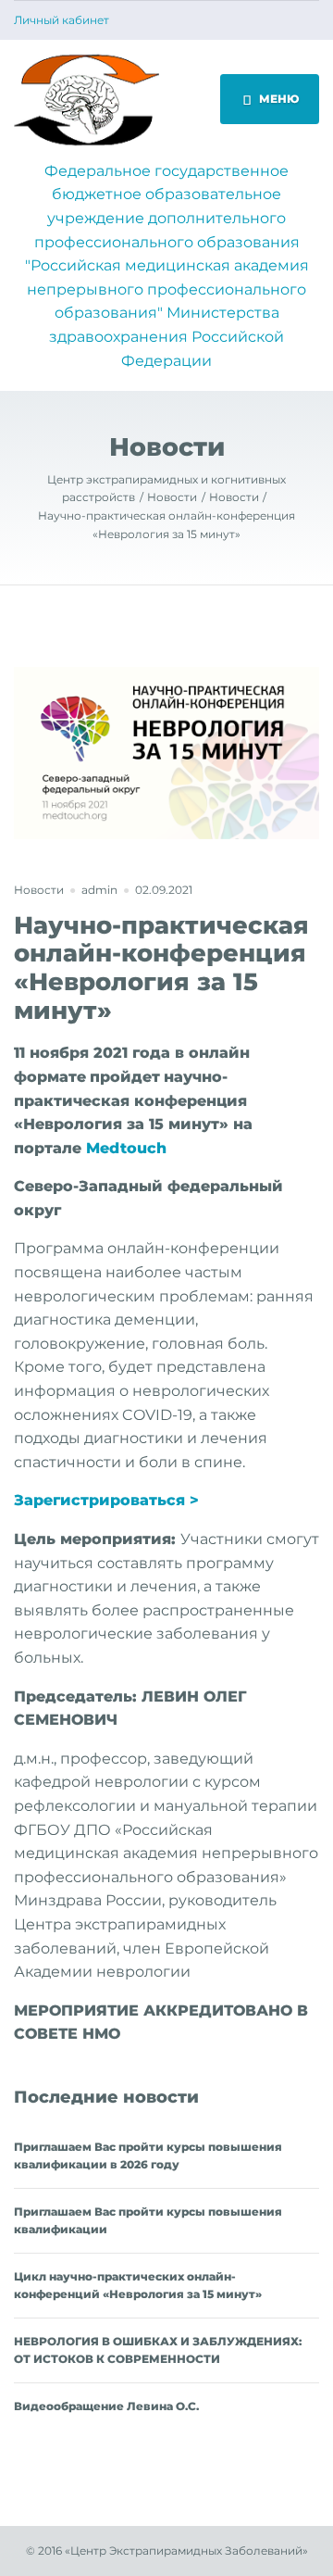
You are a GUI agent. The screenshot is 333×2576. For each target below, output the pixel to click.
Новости (39, 890)
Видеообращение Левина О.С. (106, 2406)
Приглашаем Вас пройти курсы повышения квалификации (148, 2221)
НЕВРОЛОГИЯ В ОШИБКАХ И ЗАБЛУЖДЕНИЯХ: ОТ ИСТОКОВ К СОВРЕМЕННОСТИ (158, 2350)
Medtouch (126, 1148)
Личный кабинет (62, 20)
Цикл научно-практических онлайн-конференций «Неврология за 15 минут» (138, 2286)
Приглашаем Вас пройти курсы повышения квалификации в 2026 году (148, 2156)
